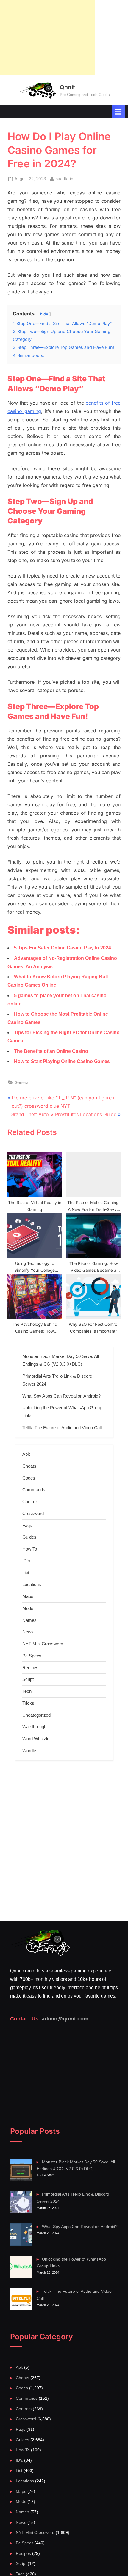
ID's (26, 1561)
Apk (26, 1454)
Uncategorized (36, 1715)
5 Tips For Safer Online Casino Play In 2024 (63, 948)
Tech (27, 1691)
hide (44, 314)
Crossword (33, 1513)
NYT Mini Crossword (43, 1644)
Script (28, 1679)
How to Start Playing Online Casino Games (62, 1061)
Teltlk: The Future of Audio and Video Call (62, 1428)
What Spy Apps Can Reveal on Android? (61, 1396)
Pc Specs (32, 1656)
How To (30, 1549)
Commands (34, 1490)
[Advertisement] (48, 37)
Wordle (29, 1750)
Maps (28, 1596)
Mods (28, 1608)
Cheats (29, 1466)
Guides (29, 1537)
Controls (31, 1501)
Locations (32, 1584)
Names (29, 1620)
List (26, 1573)
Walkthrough (34, 1727)
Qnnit (67, 87)
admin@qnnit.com (65, 2019)
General (22, 1082)
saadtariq (64, 178)
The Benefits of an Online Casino (51, 1051)
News (28, 1632)
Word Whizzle (36, 1739)
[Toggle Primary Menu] (118, 112)
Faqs (27, 1525)
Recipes (30, 1668)
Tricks (28, 1703)
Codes (29, 1478)
